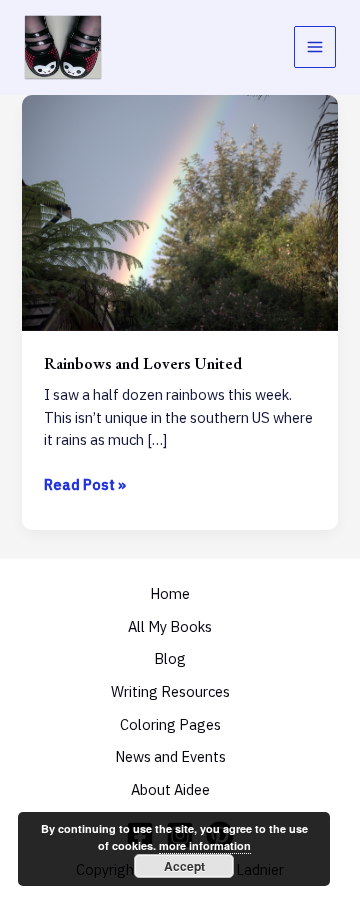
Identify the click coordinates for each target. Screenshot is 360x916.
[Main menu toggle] (315, 47)
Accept (184, 866)
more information (205, 845)
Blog (170, 658)
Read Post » (85, 485)
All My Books (170, 626)
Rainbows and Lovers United (143, 363)
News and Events (170, 756)
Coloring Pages (170, 724)
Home (170, 593)
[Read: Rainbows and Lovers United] (179, 211)
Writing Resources (170, 691)
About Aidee (170, 789)
